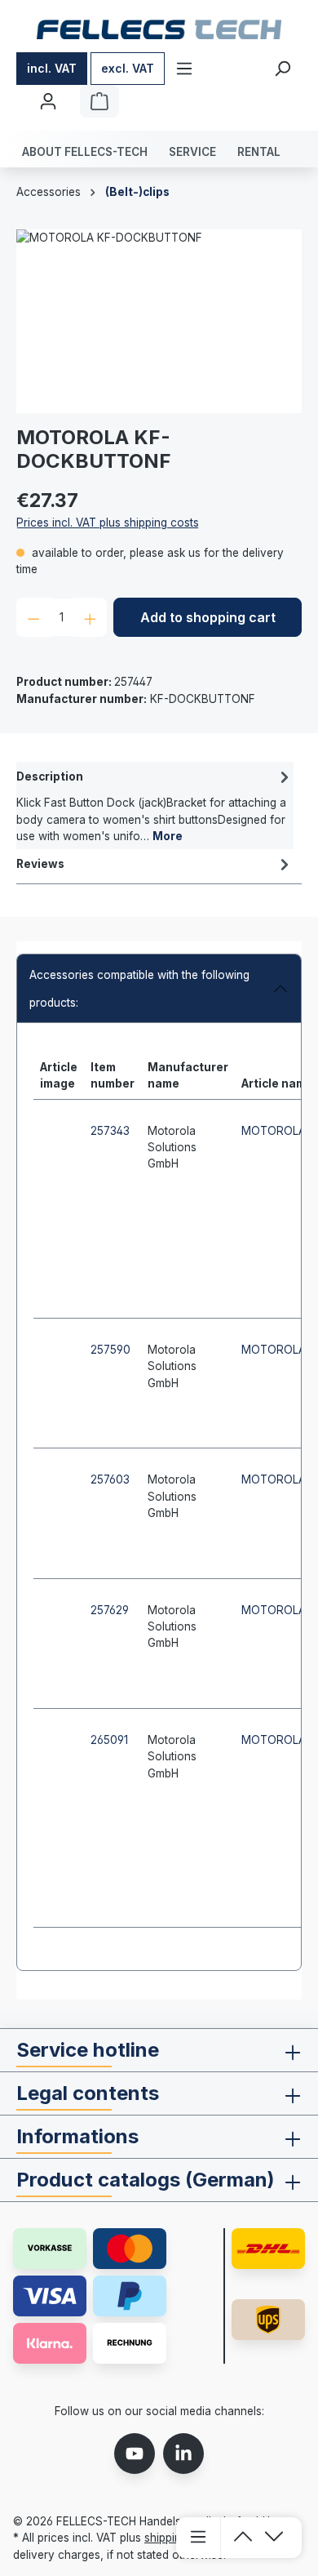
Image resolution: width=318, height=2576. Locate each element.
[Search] (282, 69)
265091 (109, 1740)
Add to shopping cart (208, 617)
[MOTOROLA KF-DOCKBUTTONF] (159, 321)
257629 (110, 1610)
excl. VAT (128, 68)
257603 (110, 1479)
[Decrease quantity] (34, 617)
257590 (110, 1350)
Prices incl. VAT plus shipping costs (108, 523)
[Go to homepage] (159, 29)
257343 (110, 1131)
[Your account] (48, 101)
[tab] (155, 805)
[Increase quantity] (90, 617)
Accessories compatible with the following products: (139, 989)
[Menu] (184, 69)
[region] (159, 321)
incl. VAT (52, 68)
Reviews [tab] (40, 864)
